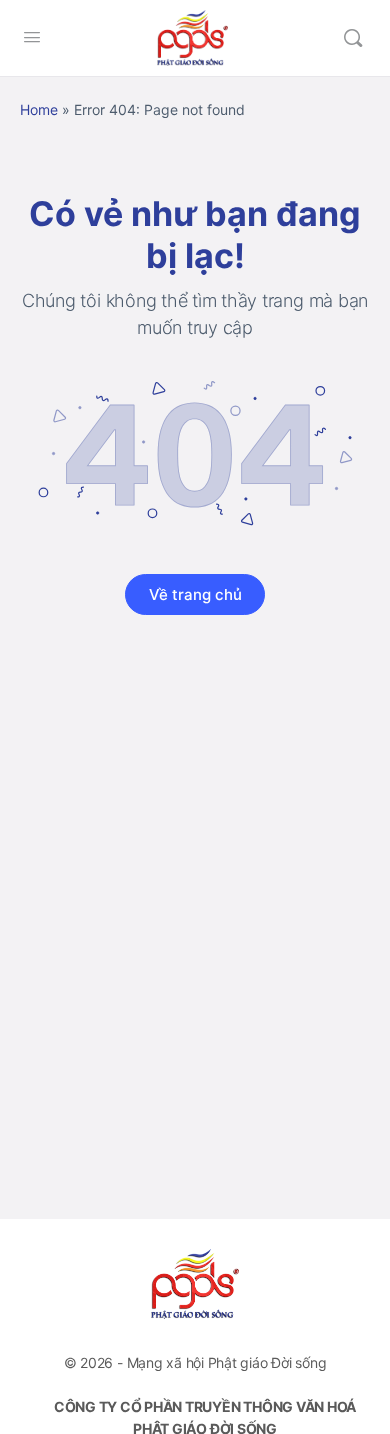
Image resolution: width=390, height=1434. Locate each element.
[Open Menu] (32, 36)
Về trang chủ (195, 594)
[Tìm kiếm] (353, 38)
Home (39, 109)
